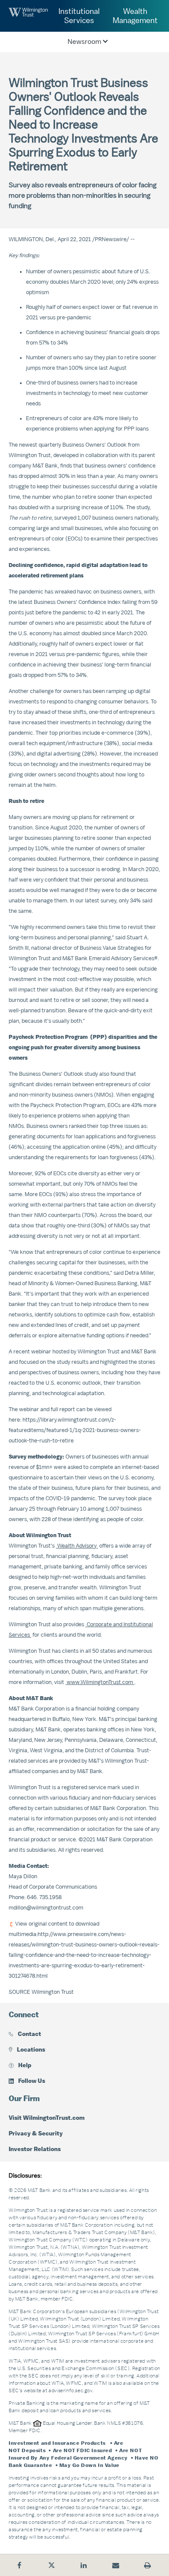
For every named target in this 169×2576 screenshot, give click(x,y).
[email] (116, 2565)
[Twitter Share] (52, 2565)
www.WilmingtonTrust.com (100, 1682)
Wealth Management (135, 16)
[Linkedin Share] (84, 2565)
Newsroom (84, 42)
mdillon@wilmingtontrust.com (46, 1908)
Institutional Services (79, 16)
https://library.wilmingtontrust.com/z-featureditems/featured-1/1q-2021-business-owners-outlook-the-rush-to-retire (75, 1430)
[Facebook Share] (19, 2565)
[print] (148, 2565)
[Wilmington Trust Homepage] (28, 16)
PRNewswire (111, 239)
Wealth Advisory (77, 1546)
